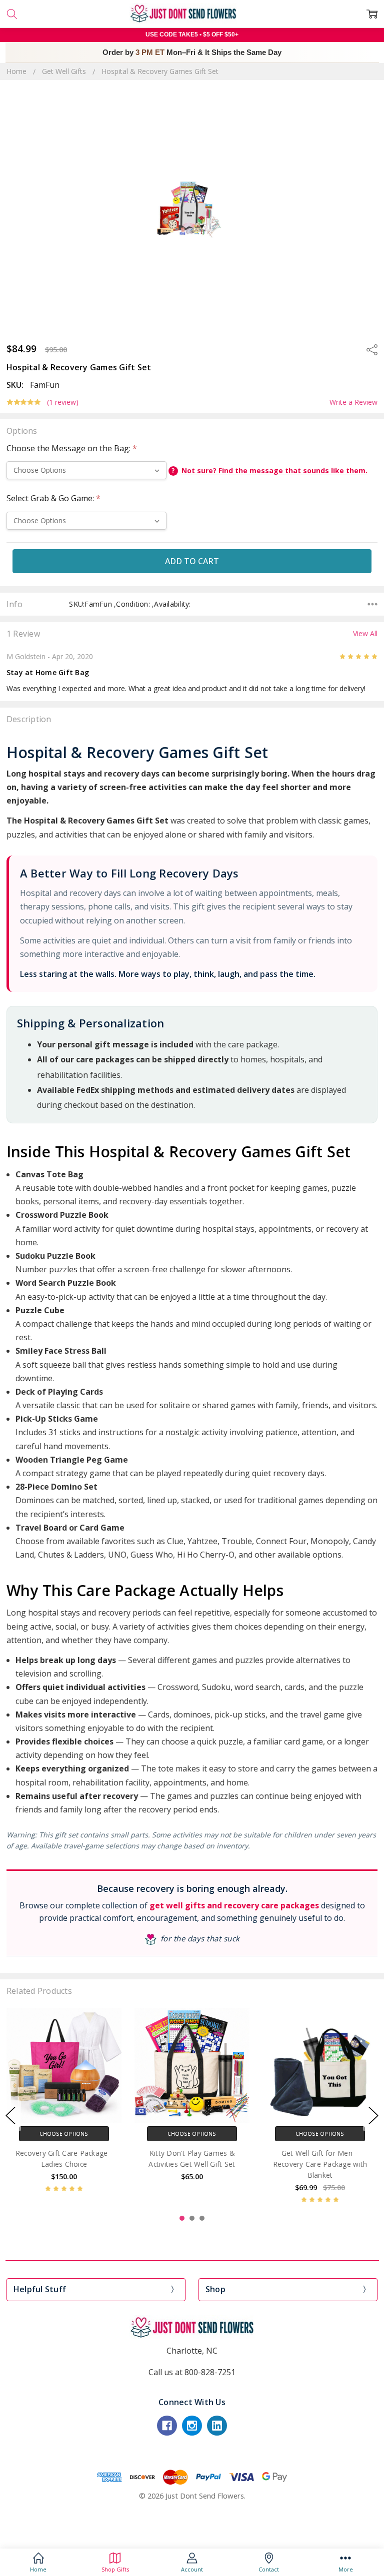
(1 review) (63, 402)
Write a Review (353, 402)
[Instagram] (192, 2426)
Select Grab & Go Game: (53, 498)
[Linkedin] (217, 2426)
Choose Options (64, 2134)
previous (10, 2116)
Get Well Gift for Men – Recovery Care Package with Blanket (320, 2164)
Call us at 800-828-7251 (192, 2372)
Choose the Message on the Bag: (72, 448)
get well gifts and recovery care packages (234, 1905)
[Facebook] (167, 2426)
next (373, 2116)
